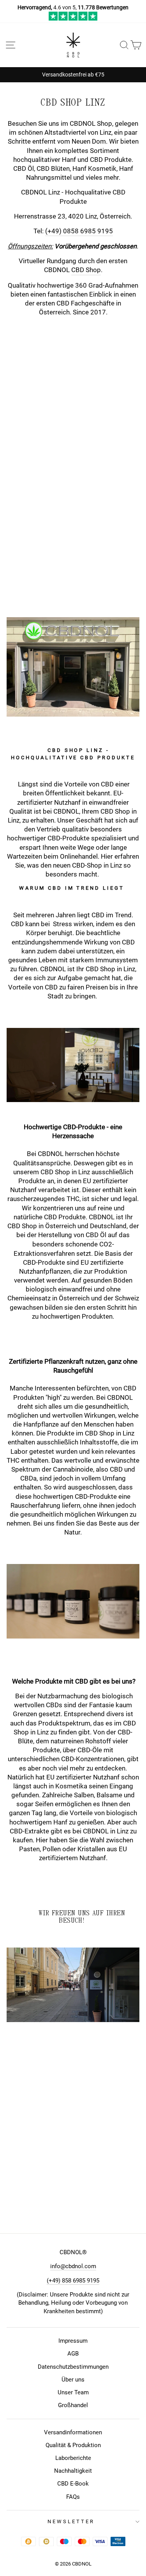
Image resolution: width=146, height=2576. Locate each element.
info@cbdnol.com (73, 2266)
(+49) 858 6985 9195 (73, 2281)
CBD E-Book (73, 2484)
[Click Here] (73, 19)
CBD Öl (96, 1235)
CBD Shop (86, 270)
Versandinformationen (73, 2432)
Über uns (73, 2380)
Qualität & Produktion (73, 2445)
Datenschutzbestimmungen (73, 2367)
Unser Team (73, 2392)
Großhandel (73, 2405)
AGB (73, 2354)
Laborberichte (73, 2458)
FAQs (73, 2497)
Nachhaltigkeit (73, 2471)
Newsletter (71, 2521)
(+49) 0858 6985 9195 (79, 231)
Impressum (73, 2341)
